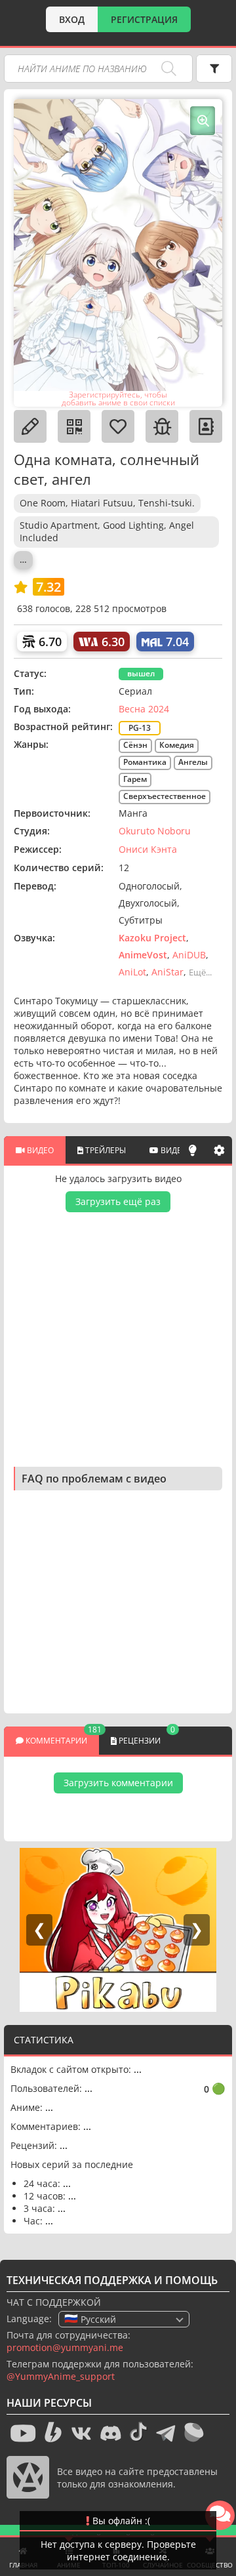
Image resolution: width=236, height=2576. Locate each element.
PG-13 (140, 728)
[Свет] (193, 1150)
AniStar (167, 972)
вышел (141, 673)
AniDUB (189, 955)
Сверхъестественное (165, 796)
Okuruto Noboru (155, 831)
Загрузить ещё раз (118, 1201)
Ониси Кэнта (148, 849)
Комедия (177, 745)
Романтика (145, 762)
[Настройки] (219, 1150)
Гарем (135, 779)
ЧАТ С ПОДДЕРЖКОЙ (54, 2302)
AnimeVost (143, 955)
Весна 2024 (144, 709)
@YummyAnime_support (61, 2376)
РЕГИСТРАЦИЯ (144, 19)
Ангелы (193, 762)
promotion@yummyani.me (65, 2347)
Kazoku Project (152, 938)
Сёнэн (135, 745)
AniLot (132, 972)
